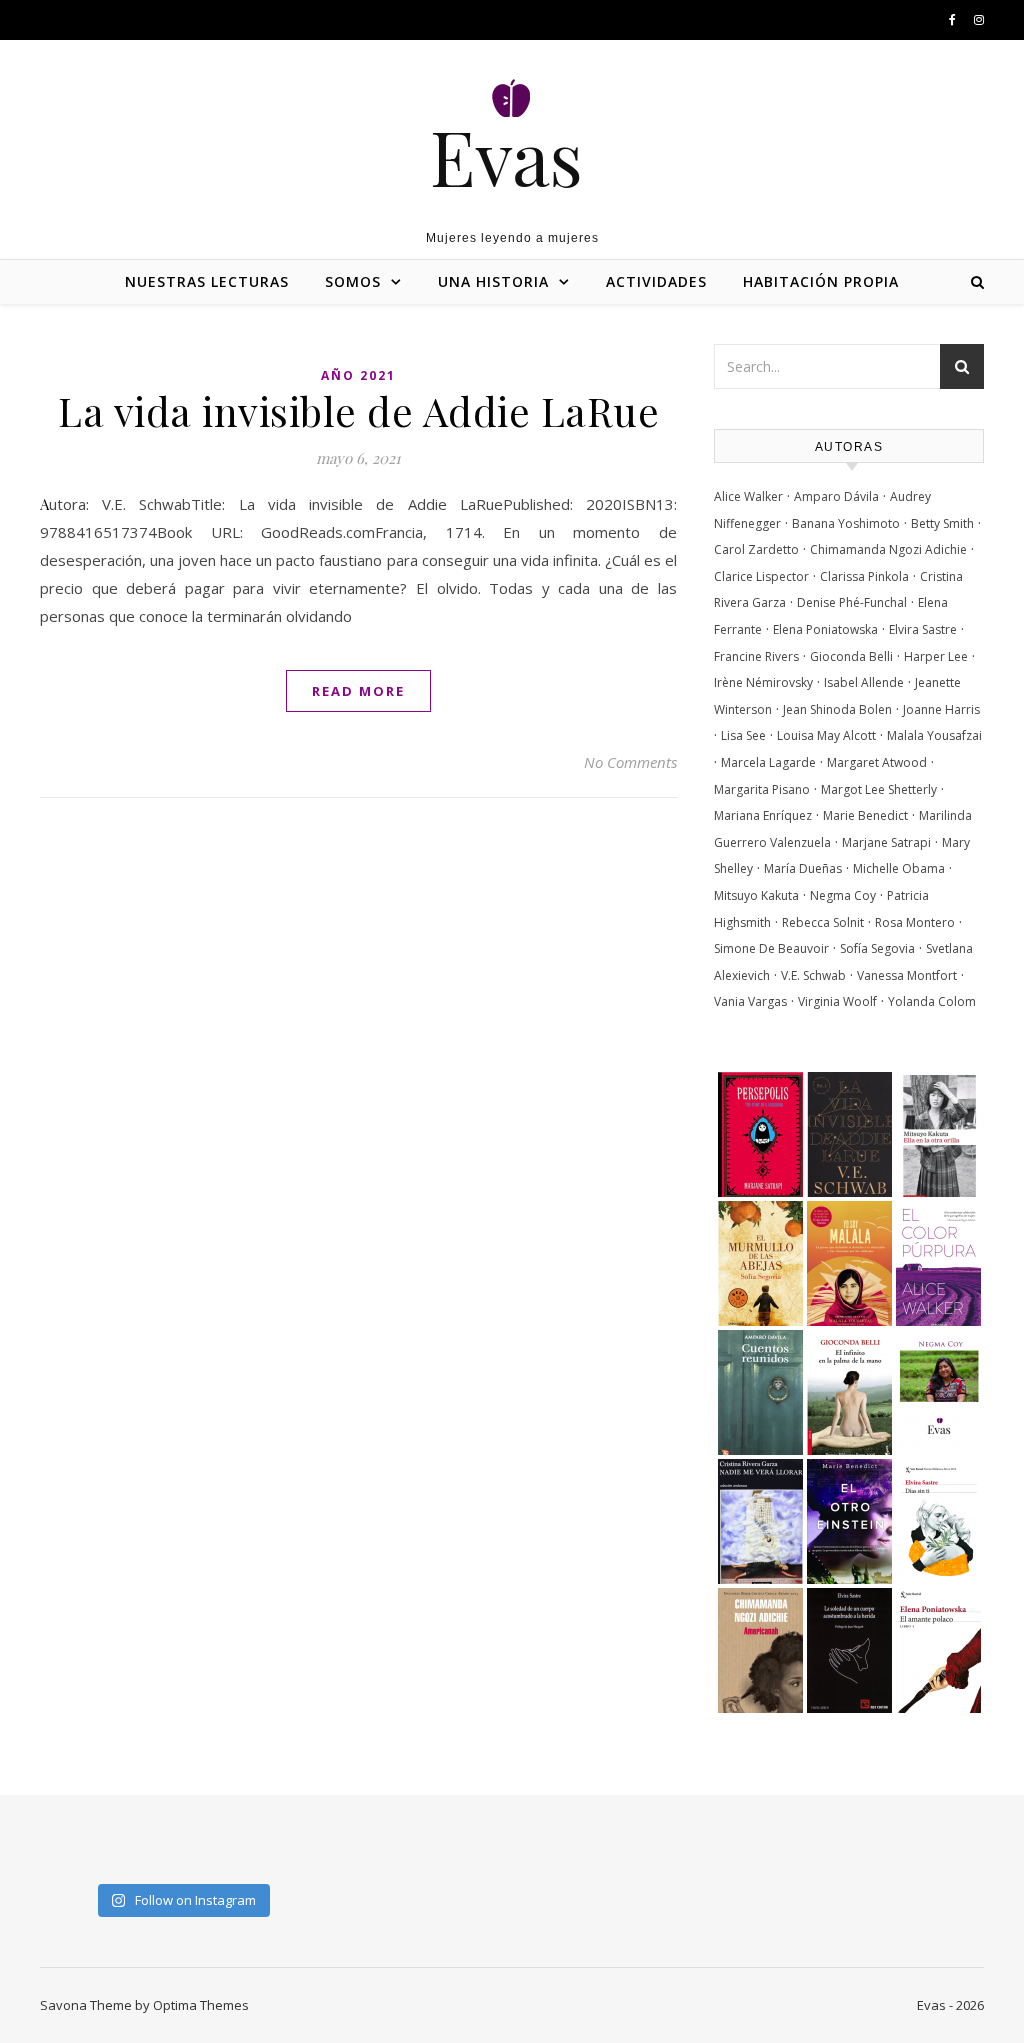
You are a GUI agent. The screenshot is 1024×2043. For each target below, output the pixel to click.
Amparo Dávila (836, 496)
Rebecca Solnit (823, 922)
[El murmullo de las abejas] (760, 1266)
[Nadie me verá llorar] (760, 1524)
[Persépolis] (760, 1137)
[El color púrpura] (938, 1266)
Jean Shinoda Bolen (837, 709)
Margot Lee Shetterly (879, 789)
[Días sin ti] (938, 1524)
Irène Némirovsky (763, 682)
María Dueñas (803, 868)
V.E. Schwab (813, 975)
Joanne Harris (941, 709)
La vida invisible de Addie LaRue (358, 410)
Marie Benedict (865, 815)
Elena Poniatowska (825, 629)
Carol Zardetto (756, 549)
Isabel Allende (864, 682)
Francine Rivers (756, 656)
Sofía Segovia (877, 948)
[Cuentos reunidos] (760, 1395)
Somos (353, 281)
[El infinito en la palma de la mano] (849, 1395)
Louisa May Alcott (826, 735)
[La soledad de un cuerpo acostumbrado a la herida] (849, 1653)
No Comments (630, 762)
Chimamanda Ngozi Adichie (888, 549)
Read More (358, 691)
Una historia (493, 281)
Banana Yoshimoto (846, 523)
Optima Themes (201, 2005)
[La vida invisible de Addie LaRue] (849, 1137)
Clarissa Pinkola (864, 576)
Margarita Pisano (762, 789)
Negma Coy (843, 895)
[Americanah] (760, 1653)
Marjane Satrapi (886, 842)
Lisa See (743, 735)
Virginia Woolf (837, 1001)
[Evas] (512, 126)
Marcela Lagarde (768, 762)
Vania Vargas (750, 1001)
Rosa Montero (915, 922)
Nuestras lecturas (207, 281)
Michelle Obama (899, 868)
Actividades (656, 281)
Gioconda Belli (851, 656)
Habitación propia (821, 281)
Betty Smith (942, 523)
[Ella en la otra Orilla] (938, 1137)
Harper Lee (936, 656)
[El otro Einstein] (849, 1524)
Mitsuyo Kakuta (756, 895)
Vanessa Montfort (907, 975)
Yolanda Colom (932, 1001)
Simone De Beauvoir (771, 948)
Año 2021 (358, 375)
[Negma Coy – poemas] (938, 1395)
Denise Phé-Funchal (852, 602)
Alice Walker (748, 496)
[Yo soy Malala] (849, 1266)
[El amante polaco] (938, 1653)
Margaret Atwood (877, 762)
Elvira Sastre (923, 629)
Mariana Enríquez (763, 815)
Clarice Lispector (761, 576)
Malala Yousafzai (934, 735)
